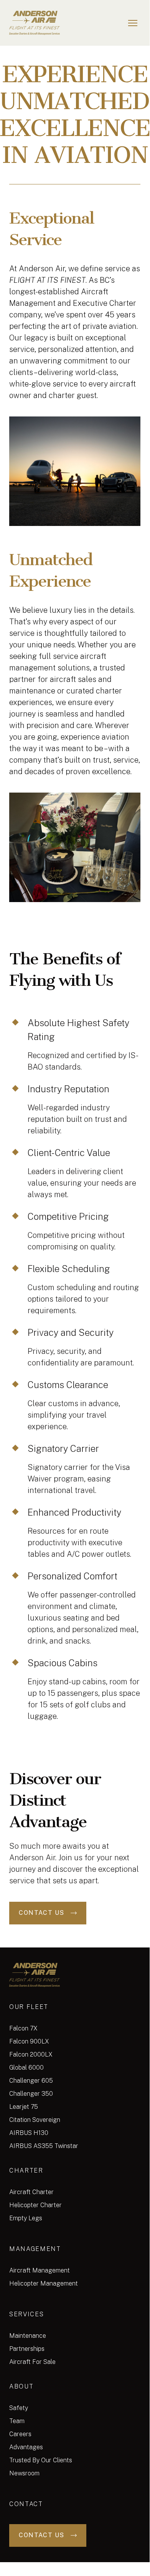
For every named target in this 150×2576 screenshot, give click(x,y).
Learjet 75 (24, 2107)
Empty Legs (26, 2218)
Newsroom (24, 2473)
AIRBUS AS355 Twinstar (44, 2146)
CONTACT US (42, 1913)
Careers (20, 2434)
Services (26, 2314)
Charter (26, 2170)
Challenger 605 (31, 2081)
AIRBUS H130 (29, 2133)
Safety (19, 2408)
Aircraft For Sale (32, 2362)
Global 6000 (26, 2068)
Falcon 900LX (29, 2041)
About (21, 2386)
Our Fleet (29, 2007)
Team (17, 2421)
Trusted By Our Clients (41, 2460)
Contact (26, 2504)
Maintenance (28, 2336)
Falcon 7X (23, 2028)
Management (35, 2249)
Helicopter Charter (35, 2205)
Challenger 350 (31, 2094)
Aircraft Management (40, 2270)
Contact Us (42, 2535)
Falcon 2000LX (31, 2054)
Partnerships (27, 2349)
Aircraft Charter (31, 2192)
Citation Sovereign (35, 2120)
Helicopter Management (44, 2283)
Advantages (26, 2447)
